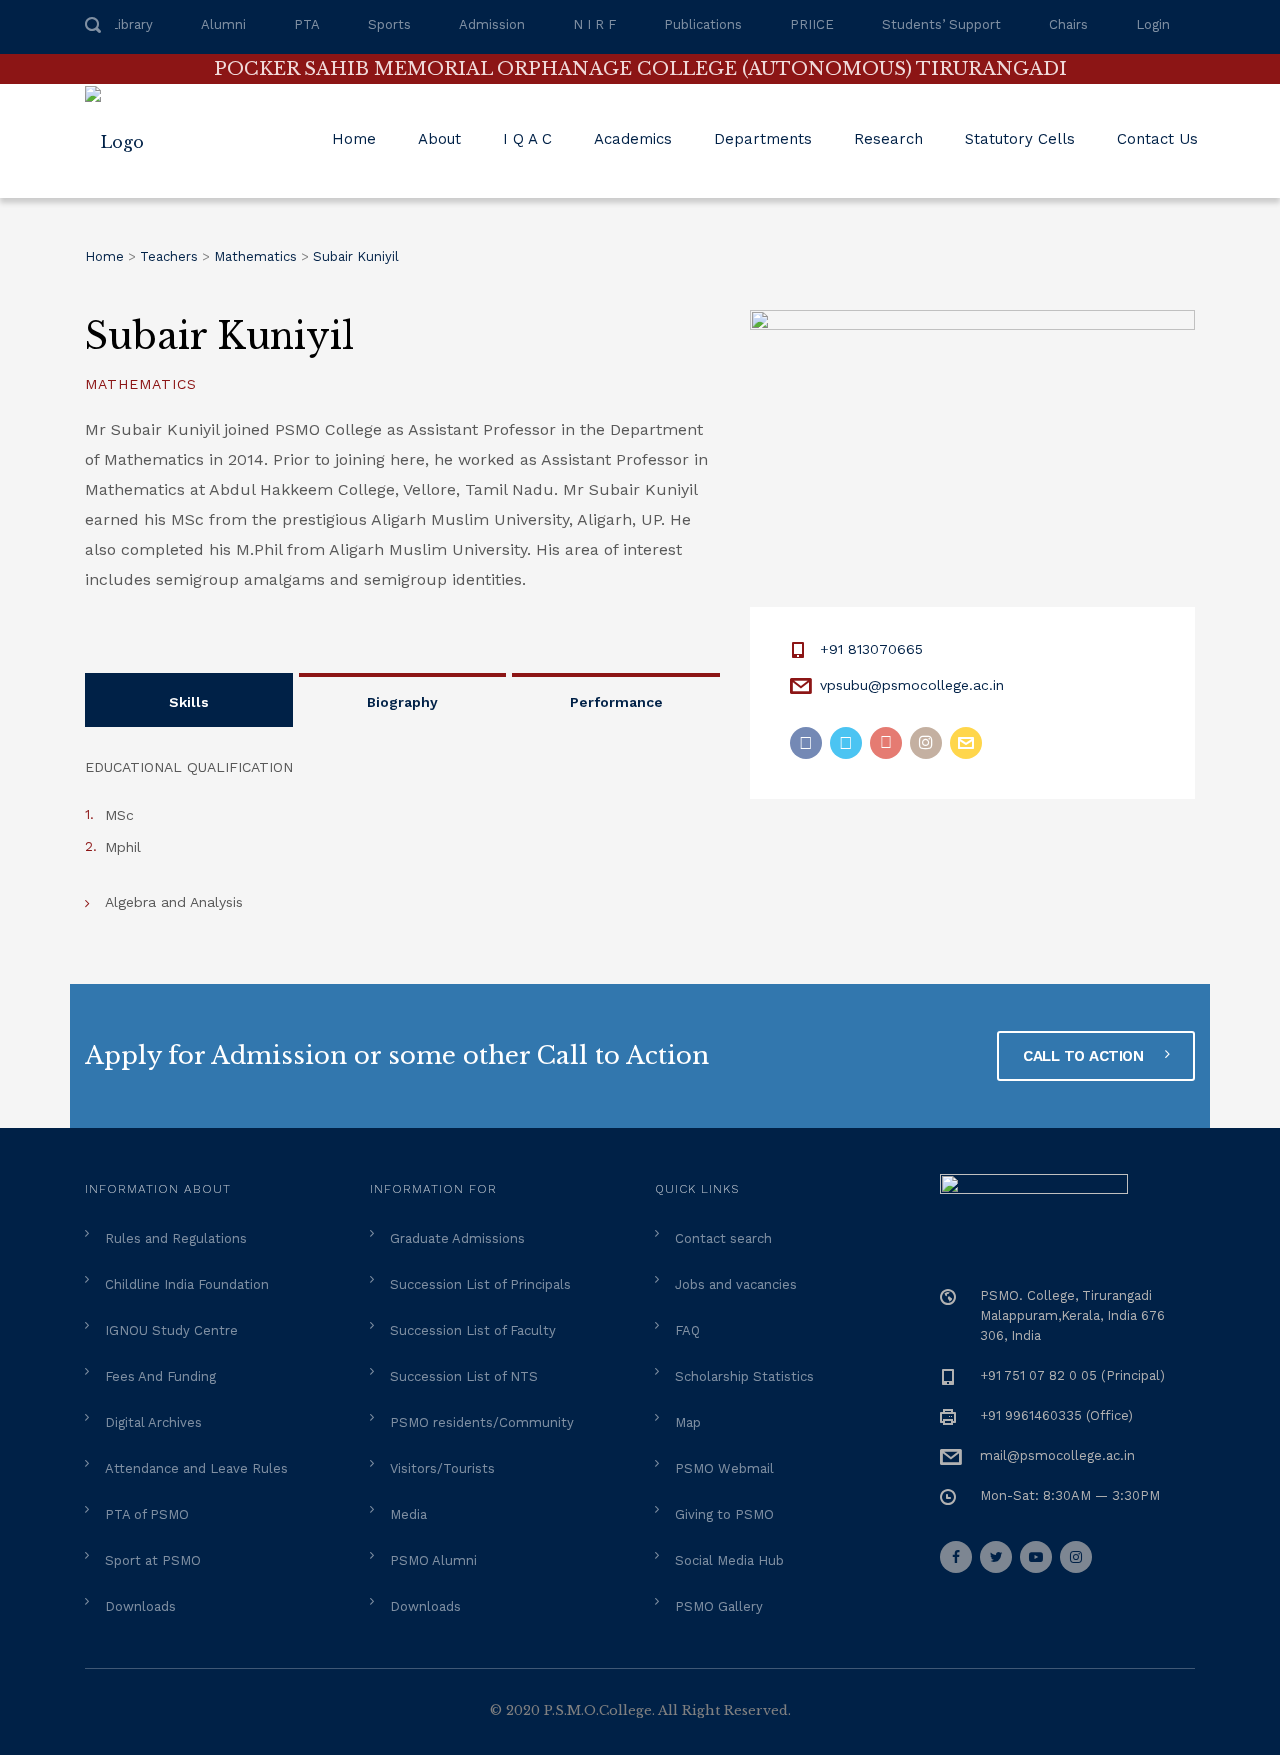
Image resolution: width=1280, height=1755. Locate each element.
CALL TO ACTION (1085, 1056)
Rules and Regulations (176, 1238)
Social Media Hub (729, 1560)
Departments (763, 139)
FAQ (687, 1330)
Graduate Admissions (457, 1238)
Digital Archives (153, 1422)
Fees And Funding (160, 1376)
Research (888, 139)
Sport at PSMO (153, 1560)
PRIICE (812, 24)
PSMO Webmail (724, 1468)
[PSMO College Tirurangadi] (124, 141)
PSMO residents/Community (482, 1422)
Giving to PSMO (724, 1514)
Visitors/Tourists (442, 1468)
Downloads (140, 1606)
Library (131, 24)
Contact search (723, 1238)
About (439, 139)
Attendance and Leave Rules (196, 1468)
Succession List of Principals (480, 1284)
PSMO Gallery (719, 1606)
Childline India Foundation (187, 1284)
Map (688, 1422)
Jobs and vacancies (736, 1284)
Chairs (1068, 24)
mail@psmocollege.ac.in (1057, 1455)
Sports (389, 24)
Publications (703, 24)
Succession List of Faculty (473, 1330)
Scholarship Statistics (744, 1376)
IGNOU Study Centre (171, 1330)
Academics (633, 139)
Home (354, 139)
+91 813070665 (871, 649)
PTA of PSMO (147, 1514)
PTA (307, 24)
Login (1153, 24)
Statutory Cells (1020, 139)
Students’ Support (941, 24)
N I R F (594, 24)
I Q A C (527, 139)
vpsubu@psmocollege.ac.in (912, 685)
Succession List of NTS (464, 1376)
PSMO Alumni (433, 1560)
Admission (492, 24)
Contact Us (1157, 139)
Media (408, 1514)
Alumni (223, 24)
